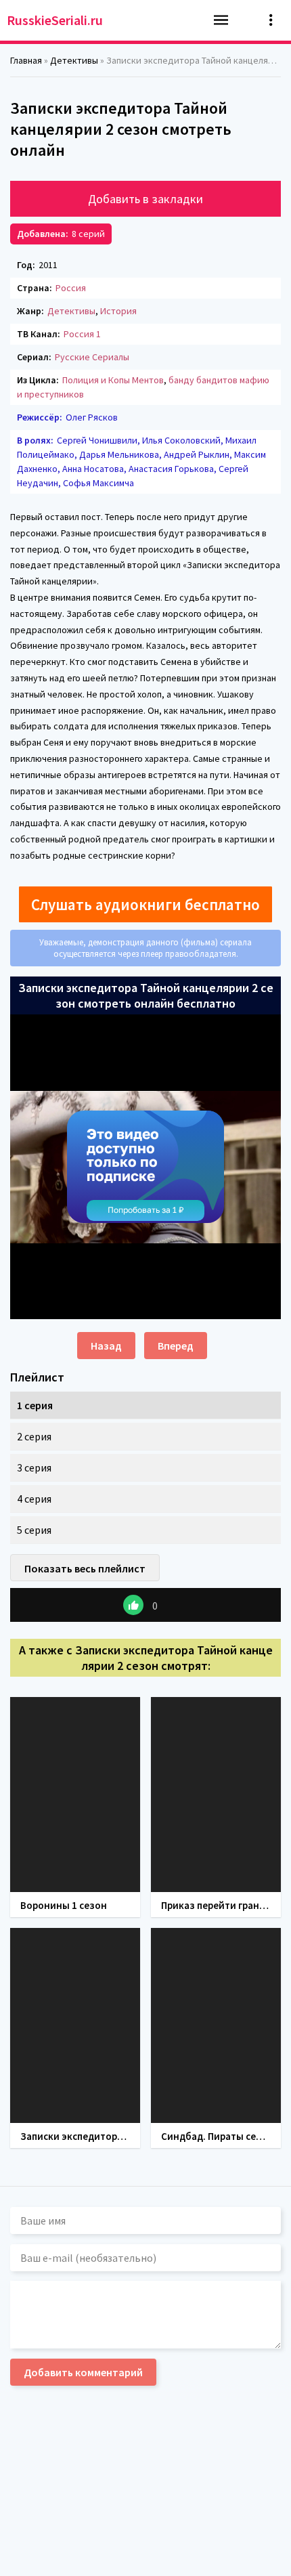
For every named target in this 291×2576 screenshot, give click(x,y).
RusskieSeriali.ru (55, 20)
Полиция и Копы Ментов (113, 380)
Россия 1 (82, 334)
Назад (106, 1346)
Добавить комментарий (83, 2372)
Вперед (176, 1346)
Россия (71, 288)
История (118, 311)
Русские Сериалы (92, 357)
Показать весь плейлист (85, 1568)
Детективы (71, 311)
